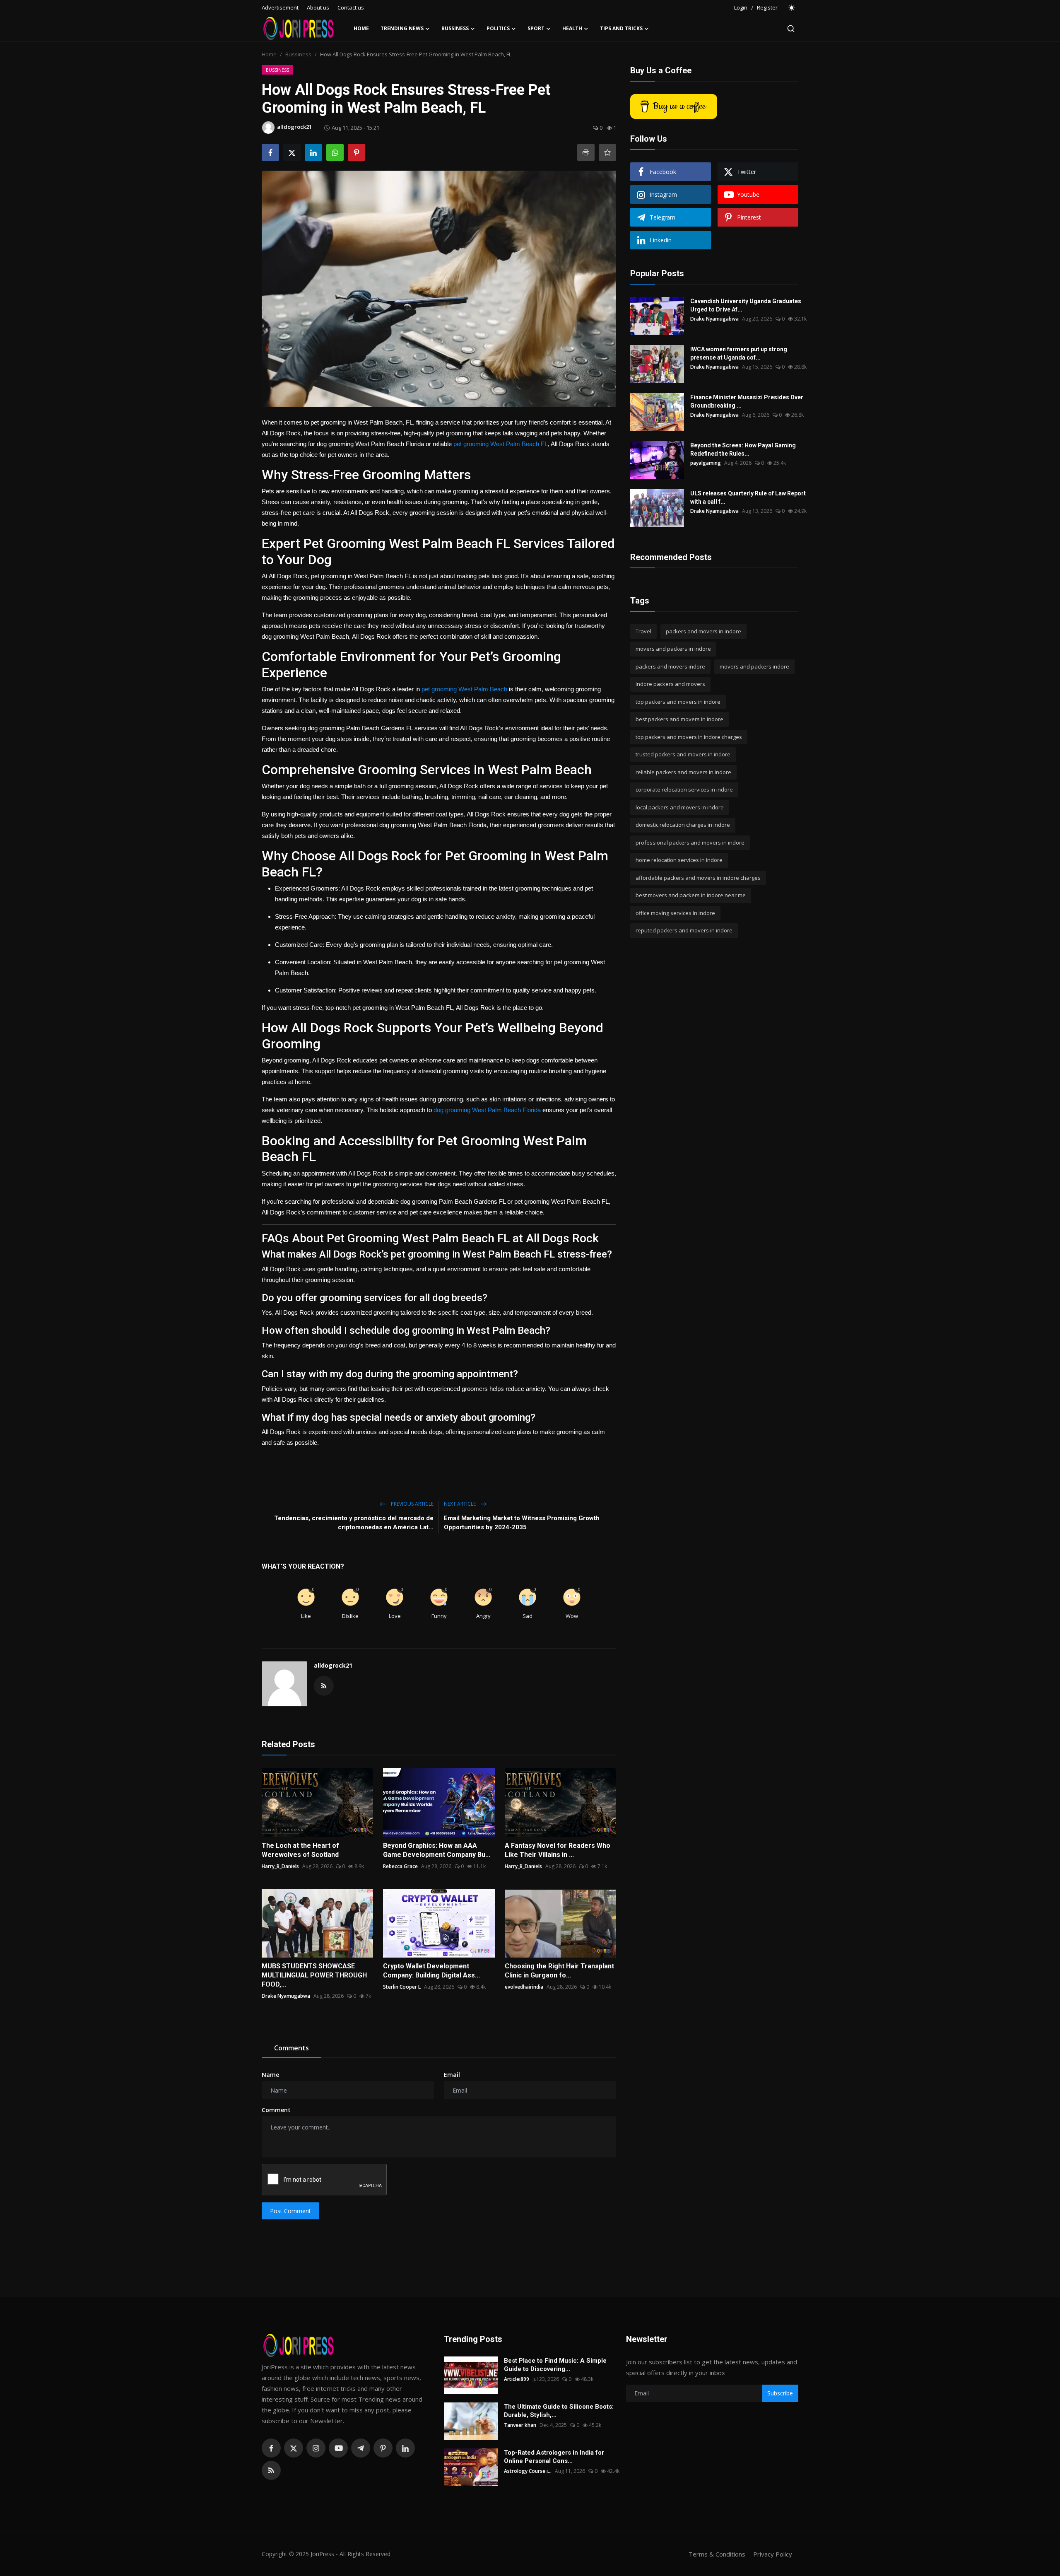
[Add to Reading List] (607, 152)
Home (361, 28)
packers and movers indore (670, 666)
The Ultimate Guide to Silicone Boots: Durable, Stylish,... (559, 2411)
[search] (791, 29)
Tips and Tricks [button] (621, 28)
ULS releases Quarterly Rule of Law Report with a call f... (748, 497)
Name (270, 2075)
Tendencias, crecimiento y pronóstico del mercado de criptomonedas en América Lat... (354, 1523)
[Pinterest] (383, 2448)
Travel (643, 631)
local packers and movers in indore (680, 807)
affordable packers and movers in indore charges (698, 878)
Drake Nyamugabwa (286, 1996)
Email (452, 2075)
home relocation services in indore (679, 860)
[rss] (271, 2470)
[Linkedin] (405, 2448)
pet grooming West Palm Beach (464, 689)
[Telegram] (361, 2448)
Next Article (460, 1504)
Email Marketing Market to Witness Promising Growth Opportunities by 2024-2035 (522, 1523)
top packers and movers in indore (678, 702)
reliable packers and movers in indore (683, 772)
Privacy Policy (773, 2554)
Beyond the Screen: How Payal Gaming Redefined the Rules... (743, 449)
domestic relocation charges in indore (683, 825)
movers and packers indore (754, 666)
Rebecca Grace (400, 1866)
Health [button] (572, 28)
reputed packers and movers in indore (684, 931)
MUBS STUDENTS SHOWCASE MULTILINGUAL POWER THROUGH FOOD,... (314, 1975)
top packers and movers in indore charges (689, 737)
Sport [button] (536, 28)
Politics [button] (498, 28)
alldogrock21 (333, 1665)
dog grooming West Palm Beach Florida (487, 1110)
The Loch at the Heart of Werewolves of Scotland (300, 1850)
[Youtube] (338, 2448)
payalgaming (706, 463)
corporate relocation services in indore (684, 790)
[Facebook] (271, 2448)
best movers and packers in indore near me (691, 896)
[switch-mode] (792, 8)
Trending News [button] (402, 28)
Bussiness (298, 54)
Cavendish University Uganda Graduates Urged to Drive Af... (746, 305)
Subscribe (780, 2393)
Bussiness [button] (455, 28)
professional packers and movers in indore (690, 843)
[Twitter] (294, 2448)
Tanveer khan (520, 2425)
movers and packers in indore (673, 649)
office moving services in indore (675, 913)
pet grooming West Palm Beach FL (501, 444)
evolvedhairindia (524, 1987)
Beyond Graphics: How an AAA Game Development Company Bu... (437, 1850)
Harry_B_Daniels (280, 1866)
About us (318, 7)
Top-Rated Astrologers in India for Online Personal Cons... (554, 2457)
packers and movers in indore (703, 631)
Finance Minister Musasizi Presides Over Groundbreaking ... (747, 401)
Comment (276, 2110)
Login (741, 7)
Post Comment (290, 2211)
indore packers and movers (670, 684)
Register (767, 7)
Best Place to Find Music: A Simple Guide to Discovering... (555, 2365)
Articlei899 (517, 2379)
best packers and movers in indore (679, 719)
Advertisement (280, 7)
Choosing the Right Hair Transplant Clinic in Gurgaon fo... (559, 1971)
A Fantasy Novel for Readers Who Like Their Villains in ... (558, 1850)
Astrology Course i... (528, 2471)
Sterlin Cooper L (402, 1987)
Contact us (351, 7)
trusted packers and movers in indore (683, 755)
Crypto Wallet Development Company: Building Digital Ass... (431, 1971)
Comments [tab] (291, 2048)
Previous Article (412, 1504)
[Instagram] (316, 2448)
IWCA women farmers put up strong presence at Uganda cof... (739, 353)
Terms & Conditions (717, 2554)
